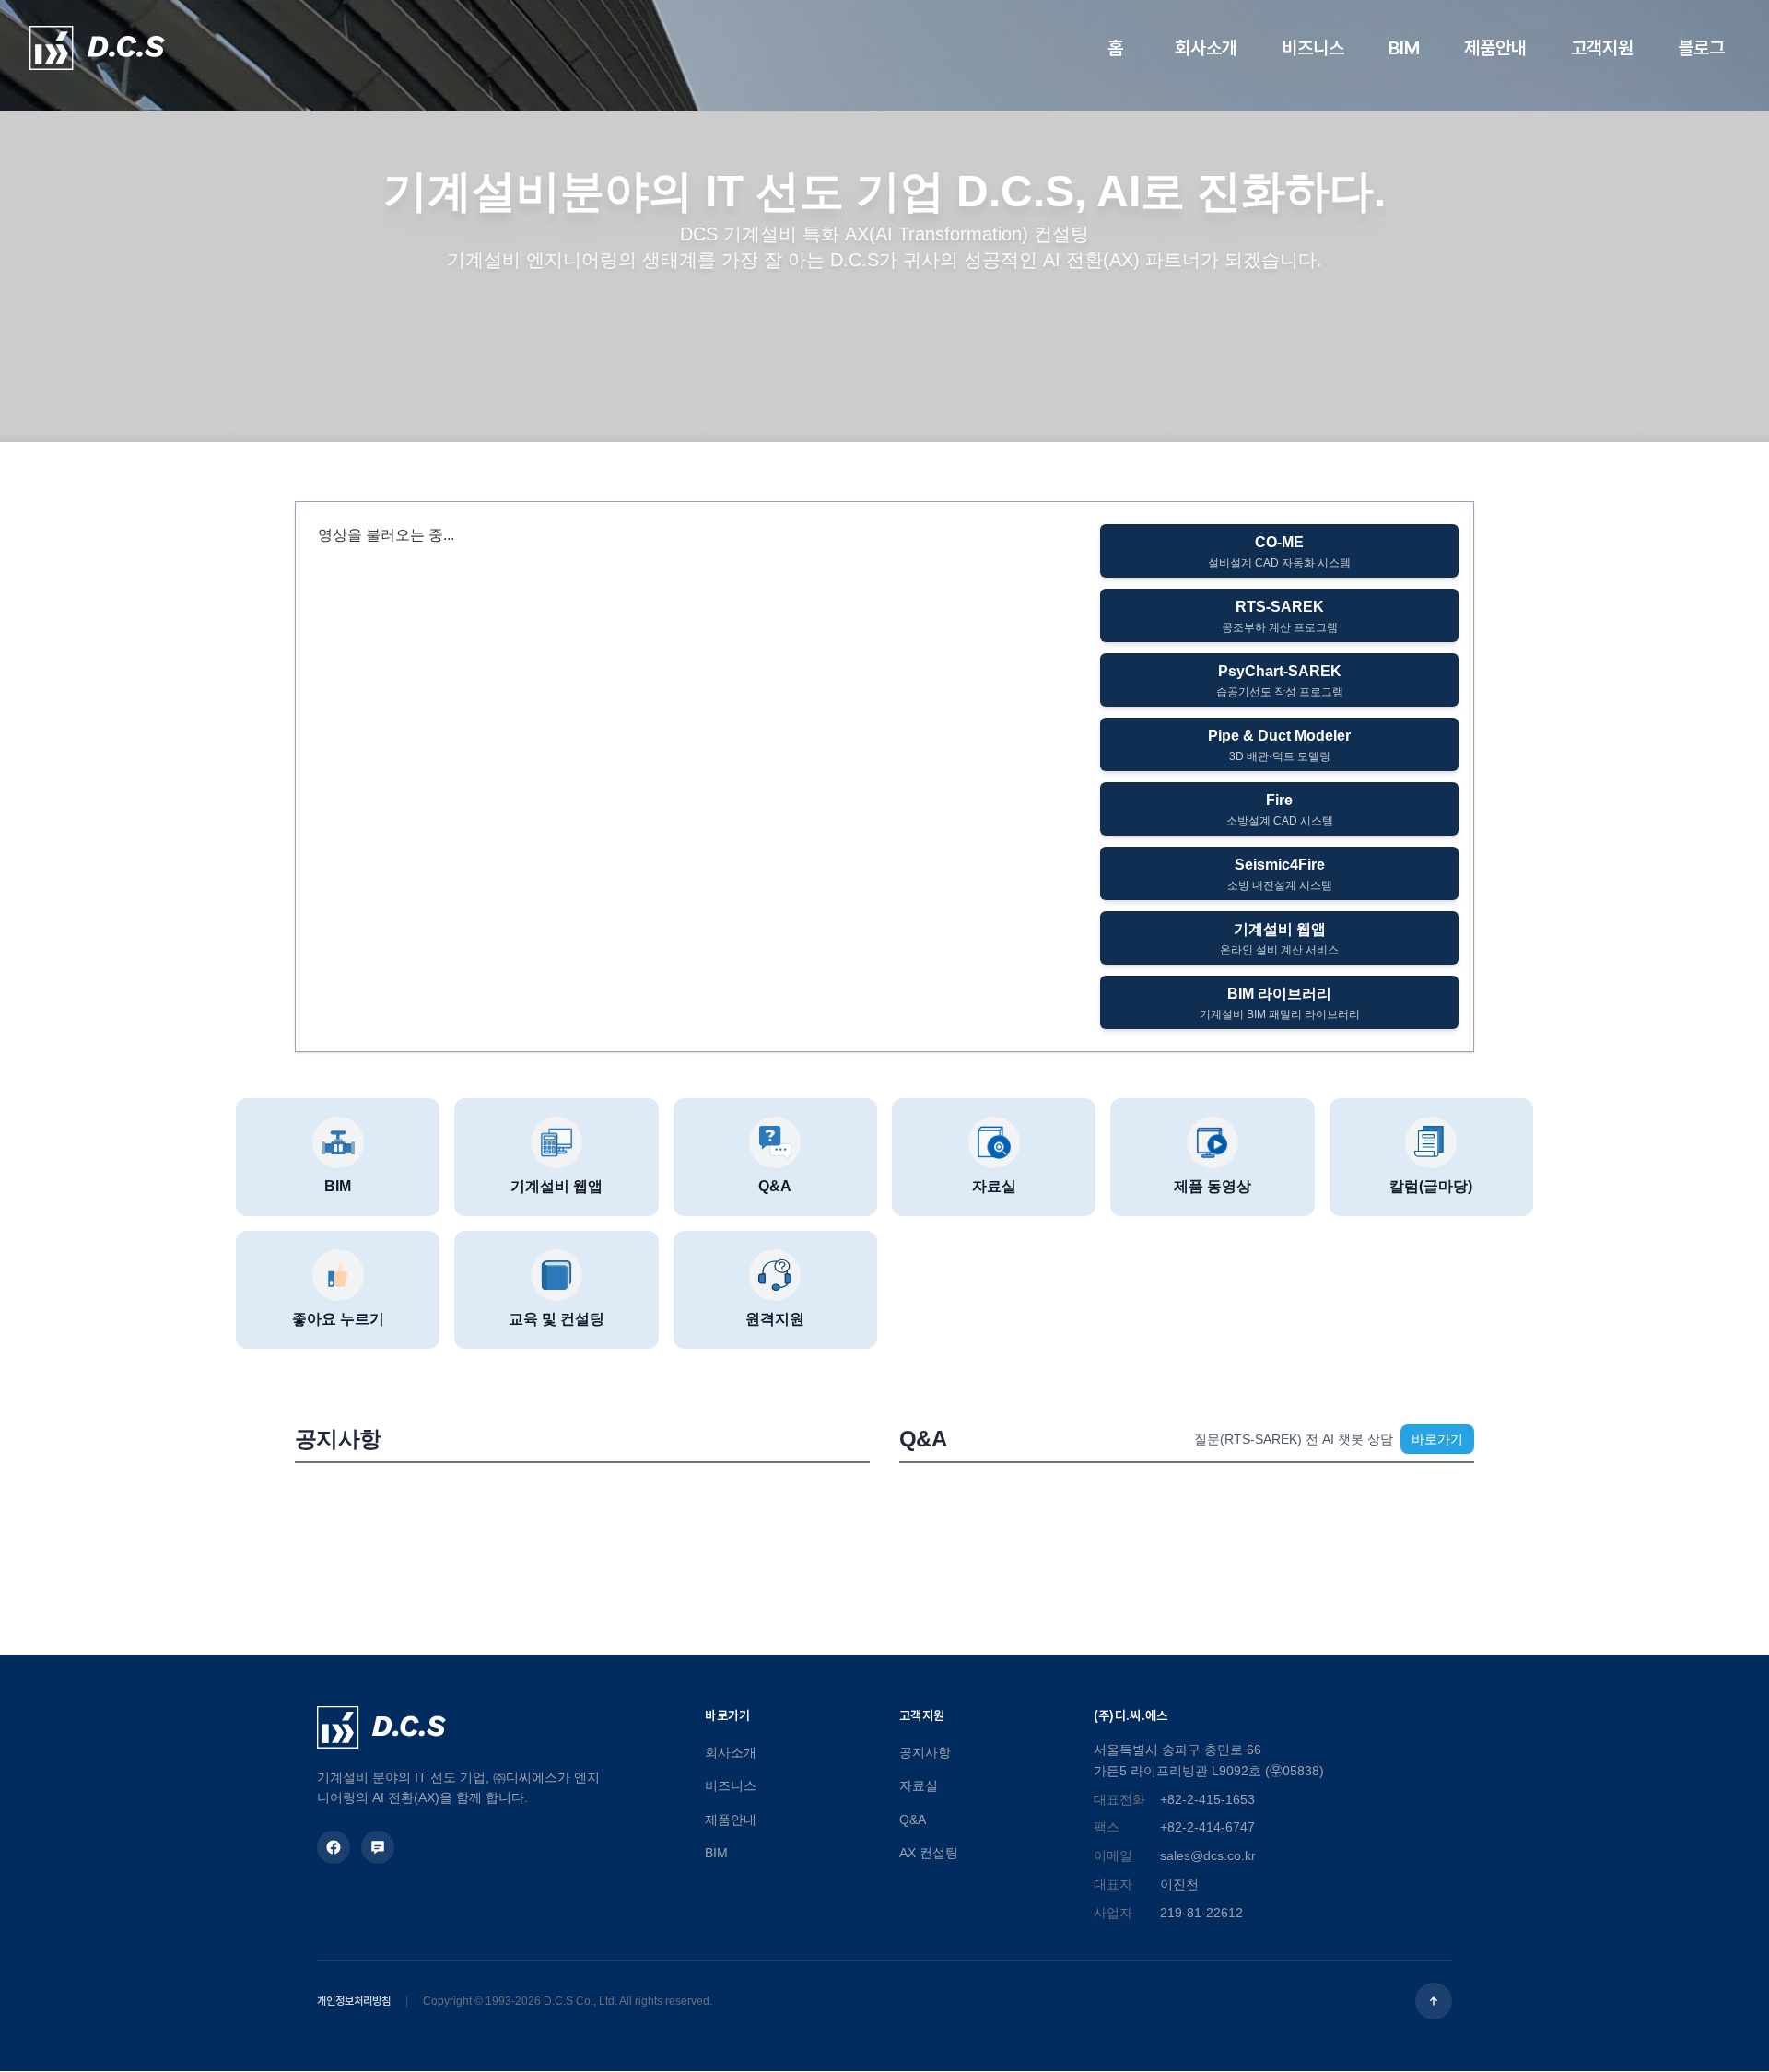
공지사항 (925, 1752)
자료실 (919, 1785)
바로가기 (1437, 1439)
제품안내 (731, 1820)
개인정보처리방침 (354, 2001)
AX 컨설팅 (929, 1853)
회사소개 (731, 1752)
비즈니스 (731, 1785)
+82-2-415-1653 (1207, 1799)
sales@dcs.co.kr (1208, 1855)
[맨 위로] (1434, 2001)
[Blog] (378, 1847)
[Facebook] (334, 1847)
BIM (716, 1853)
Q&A (913, 1820)
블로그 (1701, 48)
